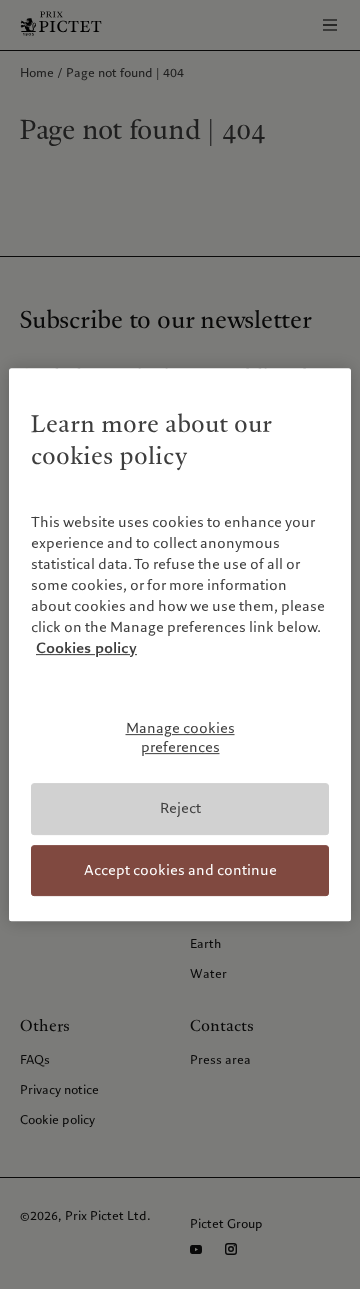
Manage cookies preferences (180, 738)
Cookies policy (86, 648)
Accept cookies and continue (180, 870)
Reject (180, 808)
